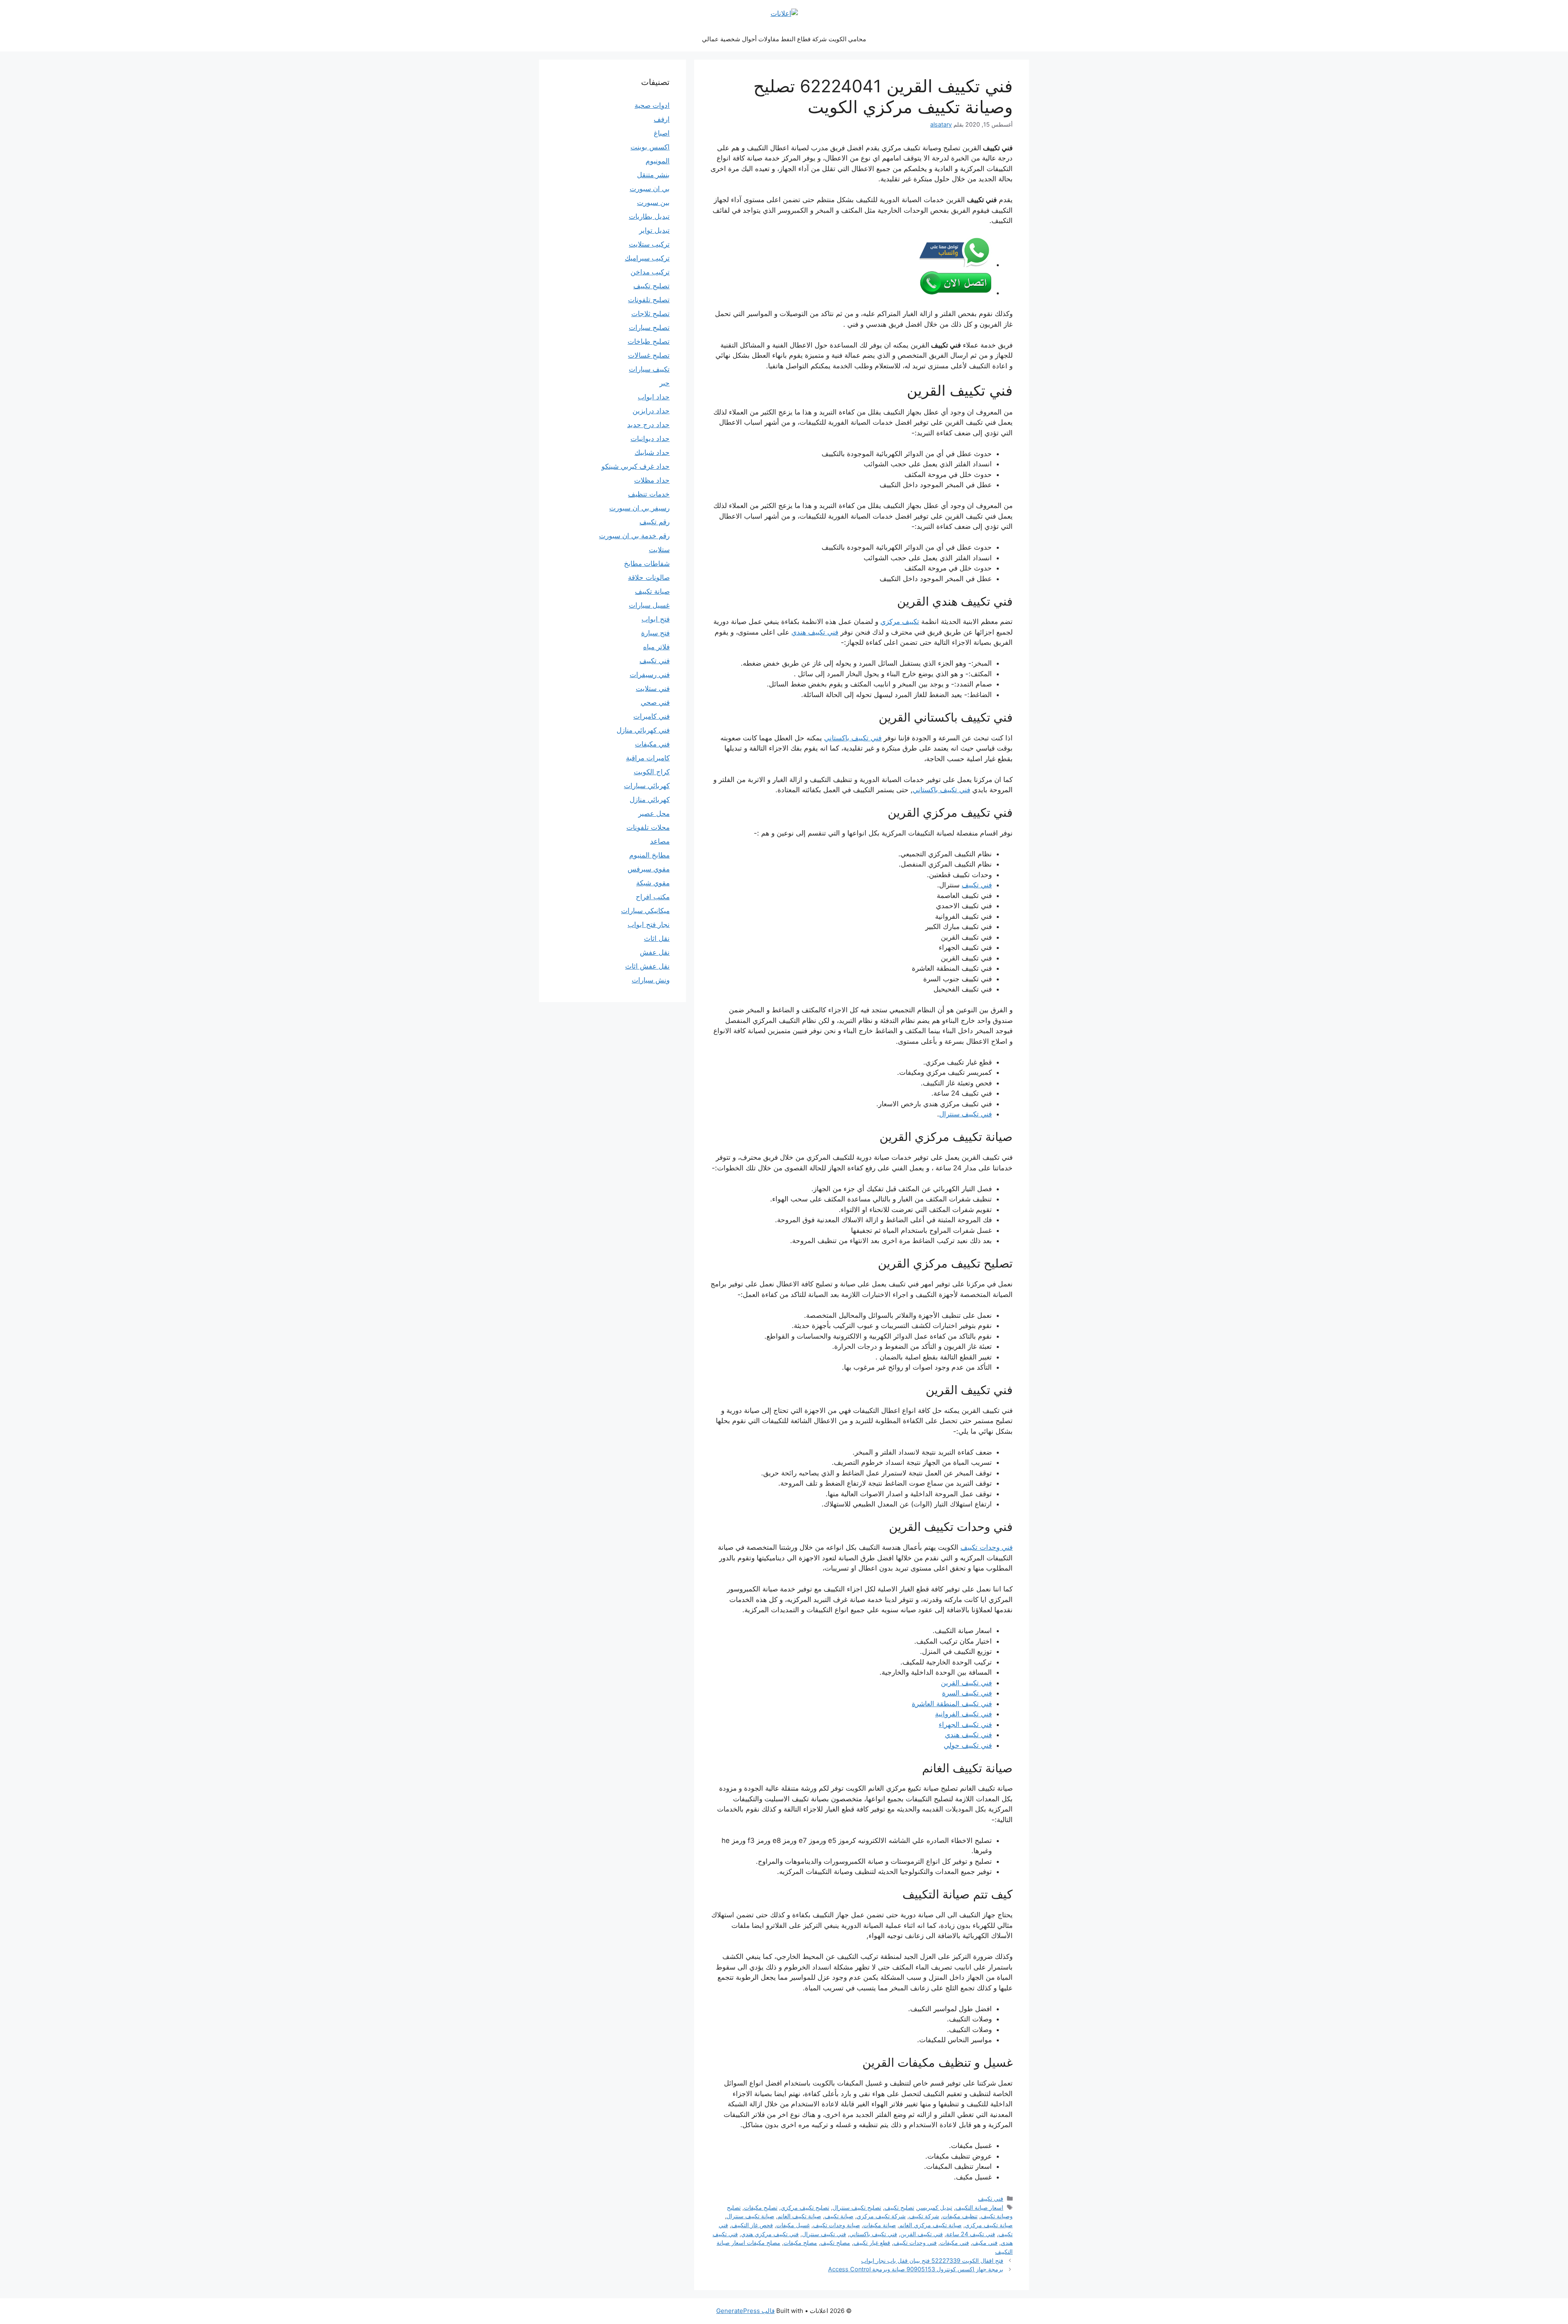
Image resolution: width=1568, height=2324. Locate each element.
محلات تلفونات (648, 827)
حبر (665, 383)
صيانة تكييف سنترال (750, 2216)
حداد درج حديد (648, 425)
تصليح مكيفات (761, 2207)
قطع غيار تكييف (872, 2243)
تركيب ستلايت (649, 244)
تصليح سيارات (649, 328)
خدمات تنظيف (649, 494)
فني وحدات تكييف (987, 1547)
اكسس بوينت (650, 147)
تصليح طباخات (649, 341)
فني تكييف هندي (815, 632)
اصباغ (662, 133)
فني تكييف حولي (968, 1745)
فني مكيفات (954, 2243)
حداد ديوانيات (650, 439)
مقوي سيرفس (649, 869)
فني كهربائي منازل (643, 730)
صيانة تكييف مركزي (989, 2225)
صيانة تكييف (839, 2216)
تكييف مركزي (900, 622)
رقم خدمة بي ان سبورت (634, 536)
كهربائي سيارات (647, 786)
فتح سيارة (655, 633)
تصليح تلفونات (649, 300)
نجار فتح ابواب (649, 925)
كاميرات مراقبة (648, 758)
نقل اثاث (657, 938)
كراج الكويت (652, 772)
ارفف (662, 119)
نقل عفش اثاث (647, 966)
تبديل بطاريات (649, 216)
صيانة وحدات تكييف (836, 2225)
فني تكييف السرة (967, 1693)
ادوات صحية (652, 105)
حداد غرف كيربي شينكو (636, 466)
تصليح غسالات (649, 355)
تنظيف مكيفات (960, 2216)
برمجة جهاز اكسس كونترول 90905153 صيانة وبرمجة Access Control (916, 2269)
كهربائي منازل (650, 800)
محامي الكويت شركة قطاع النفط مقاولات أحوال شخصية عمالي (784, 39)
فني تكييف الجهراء (965, 1725)
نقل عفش (655, 952)
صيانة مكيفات (880, 2225)
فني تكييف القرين (966, 1683)
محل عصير (654, 813)
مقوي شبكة (653, 883)
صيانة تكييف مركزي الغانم (930, 2225)
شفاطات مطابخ (647, 564)
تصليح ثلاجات (650, 314)
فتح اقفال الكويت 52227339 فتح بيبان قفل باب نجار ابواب (932, 2260)
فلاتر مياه (656, 647)
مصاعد (660, 841)
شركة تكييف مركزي (881, 2216)
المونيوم (658, 161)
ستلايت (659, 550)
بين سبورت (653, 203)
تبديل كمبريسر (935, 2207)
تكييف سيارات (649, 369)
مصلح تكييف (835, 2243)
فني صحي (655, 702)
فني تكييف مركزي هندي (770, 2234)
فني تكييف (977, 885)
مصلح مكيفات (800, 2243)
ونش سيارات (651, 980)
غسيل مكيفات (793, 2225)
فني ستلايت (653, 689)
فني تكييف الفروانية (963, 1714)
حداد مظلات (652, 480)
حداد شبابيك (652, 452)
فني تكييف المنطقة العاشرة (952, 1704)
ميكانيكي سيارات (645, 911)
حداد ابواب (654, 397)
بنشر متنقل (653, 175)
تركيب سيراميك (647, 258)
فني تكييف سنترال (966, 1114)
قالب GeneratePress (745, 2311)
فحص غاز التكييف (752, 2225)
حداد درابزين (651, 411)
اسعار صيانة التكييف (979, 2207)
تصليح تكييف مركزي (805, 2207)
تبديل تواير (654, 230)
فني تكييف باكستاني (853, 738)
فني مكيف (985, 2243)
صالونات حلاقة (649, 577)
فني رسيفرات (650, 675)
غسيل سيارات (649, 605)
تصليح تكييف (899, 2207)
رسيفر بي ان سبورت (639, 508)
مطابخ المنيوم (649, 855)
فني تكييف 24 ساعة (971, 2234)
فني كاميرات (651, 716)
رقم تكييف (655, 522)
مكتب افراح (653, 897)
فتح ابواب (656, 619)
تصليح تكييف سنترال (857, 2207)
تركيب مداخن (650, 272)
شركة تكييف (924, 2216)
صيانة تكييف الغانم (799, 2216)
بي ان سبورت (650, 189)
